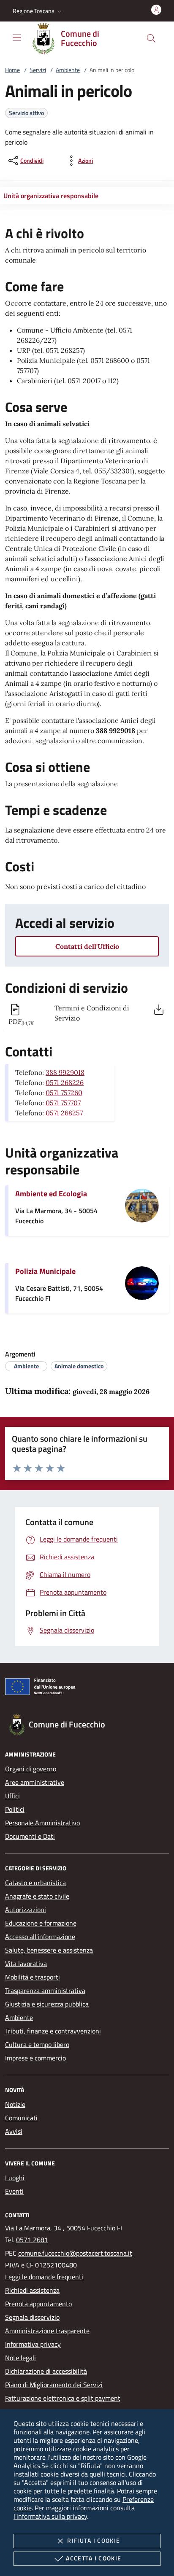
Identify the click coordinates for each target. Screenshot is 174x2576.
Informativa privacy (33, 2344)
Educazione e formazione (41, 1923)
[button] (38, 11)
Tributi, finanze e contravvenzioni (53, 2031)
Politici (15, 1809)
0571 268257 (64, 1113)
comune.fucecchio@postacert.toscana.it (75, 2253)
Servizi (38, 70)
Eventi (14, 2191)
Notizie (15, 2104)
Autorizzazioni (26, 1910)
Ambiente (68, 70)
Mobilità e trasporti (33, 1977)
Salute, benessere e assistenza (49, 1950)
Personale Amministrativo (42, 1823)
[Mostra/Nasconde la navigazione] (17, 38)
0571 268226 (65, 1083)
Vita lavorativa (26, 1964)
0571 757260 (64, 1093)
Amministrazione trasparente (47, 2331)
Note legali (20, 2358)
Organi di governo (31, 1769)
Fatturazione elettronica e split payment (63, 2398)
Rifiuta (94, 2540)
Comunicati (21, 2118)
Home (12, 70)
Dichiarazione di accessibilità (46, 2371)
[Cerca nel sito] (151, 38)
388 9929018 (65, 1072)
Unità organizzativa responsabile (51, 196)
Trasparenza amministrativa (45, 1990)
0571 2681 (32, 2240)
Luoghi (15, 2178)
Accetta (94, 2558)
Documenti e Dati (30, 1836)
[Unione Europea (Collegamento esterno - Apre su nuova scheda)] (87, 1688)
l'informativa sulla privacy (50, 2516)
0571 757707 (63, 1103)
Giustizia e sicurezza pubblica (47, 2004)
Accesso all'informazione (40, 1937)
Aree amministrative (35, 1782)
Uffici (12, 1796)
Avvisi (14, 2131)
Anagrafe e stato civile (37, 1896)
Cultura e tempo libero (37, 2044)
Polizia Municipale (45, 1271)
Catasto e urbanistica (35, 1883)
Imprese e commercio (35, 2058)
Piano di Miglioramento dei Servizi (54, 2385)
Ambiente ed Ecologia (51, 1194)
